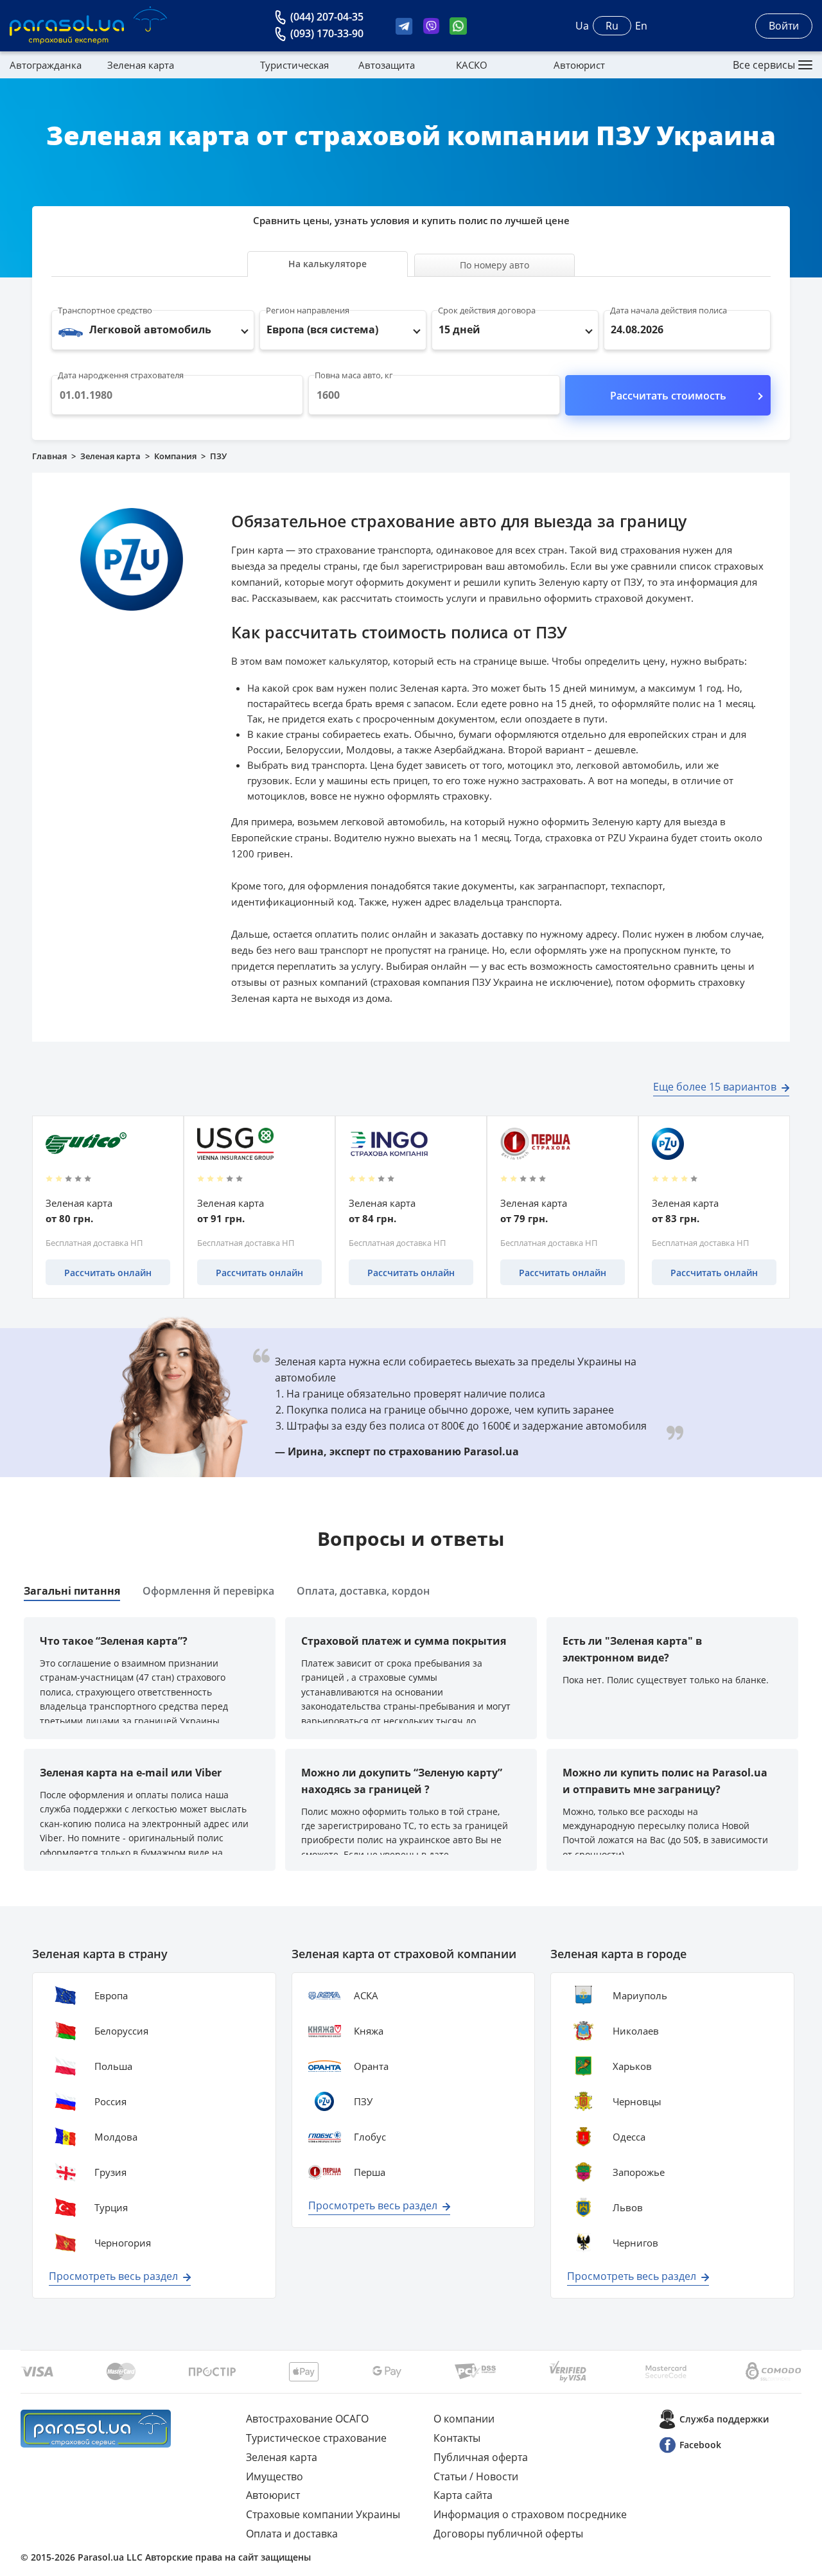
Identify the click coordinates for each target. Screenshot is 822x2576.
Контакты (457, 2438)
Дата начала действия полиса (669, 310)
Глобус (370, 2137)
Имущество (275, 2476)
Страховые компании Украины (323, 2514)
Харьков (632, 2066)
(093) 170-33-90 (327, 33)
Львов (628, 2207)
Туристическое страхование (316, 2438)
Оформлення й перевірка (208, 1591)
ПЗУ (363, 2101)
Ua (582, 26)
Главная (49, 456)
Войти (784, 26)
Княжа (369, 2031)
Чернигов (635, 2243)
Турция (111, 2207)
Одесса (629, 2137)
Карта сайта (463, 2495)
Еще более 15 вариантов (715, 1087)
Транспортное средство (105, 310)
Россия (110, 2101)
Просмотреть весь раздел (113, 2276)
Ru (612, 26)
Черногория (123, 2243)
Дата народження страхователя (121, 375)
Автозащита (387, 65)
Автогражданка (46, 65)
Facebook (700, 2445)
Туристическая (294, 65)
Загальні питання (72, 1591)
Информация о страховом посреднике (530, 2514)
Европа (111, 1995)
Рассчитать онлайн (108, 1273)
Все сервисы (764, 65)
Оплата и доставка (292, 2534)
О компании (464, 2419)
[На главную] (96, 2429)
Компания (175, 456)
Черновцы (637, 2101)
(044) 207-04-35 (327, 17)
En (641, 26)
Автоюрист (579, 65)
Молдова (116, 2137)
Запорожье (639, 2172)
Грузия (110, 2172)
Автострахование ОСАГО (307, 2419)
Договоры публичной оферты (508, 2534)
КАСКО (472, 65)
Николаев (636, 2031)
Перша (370, 2172)
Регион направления (308, 310)
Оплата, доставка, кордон (363, 1591)
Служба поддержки (724, 2419)
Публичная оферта (481, 2457)
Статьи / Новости (476, 2476)
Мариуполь (640, 1995)
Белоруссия (121, 2031)
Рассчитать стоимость (668, 396)
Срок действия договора (487, 310)
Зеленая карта (141, 65)
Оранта (371, 2066)
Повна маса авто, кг (354, 375)
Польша (113, 2066)
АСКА (366, 1995)
